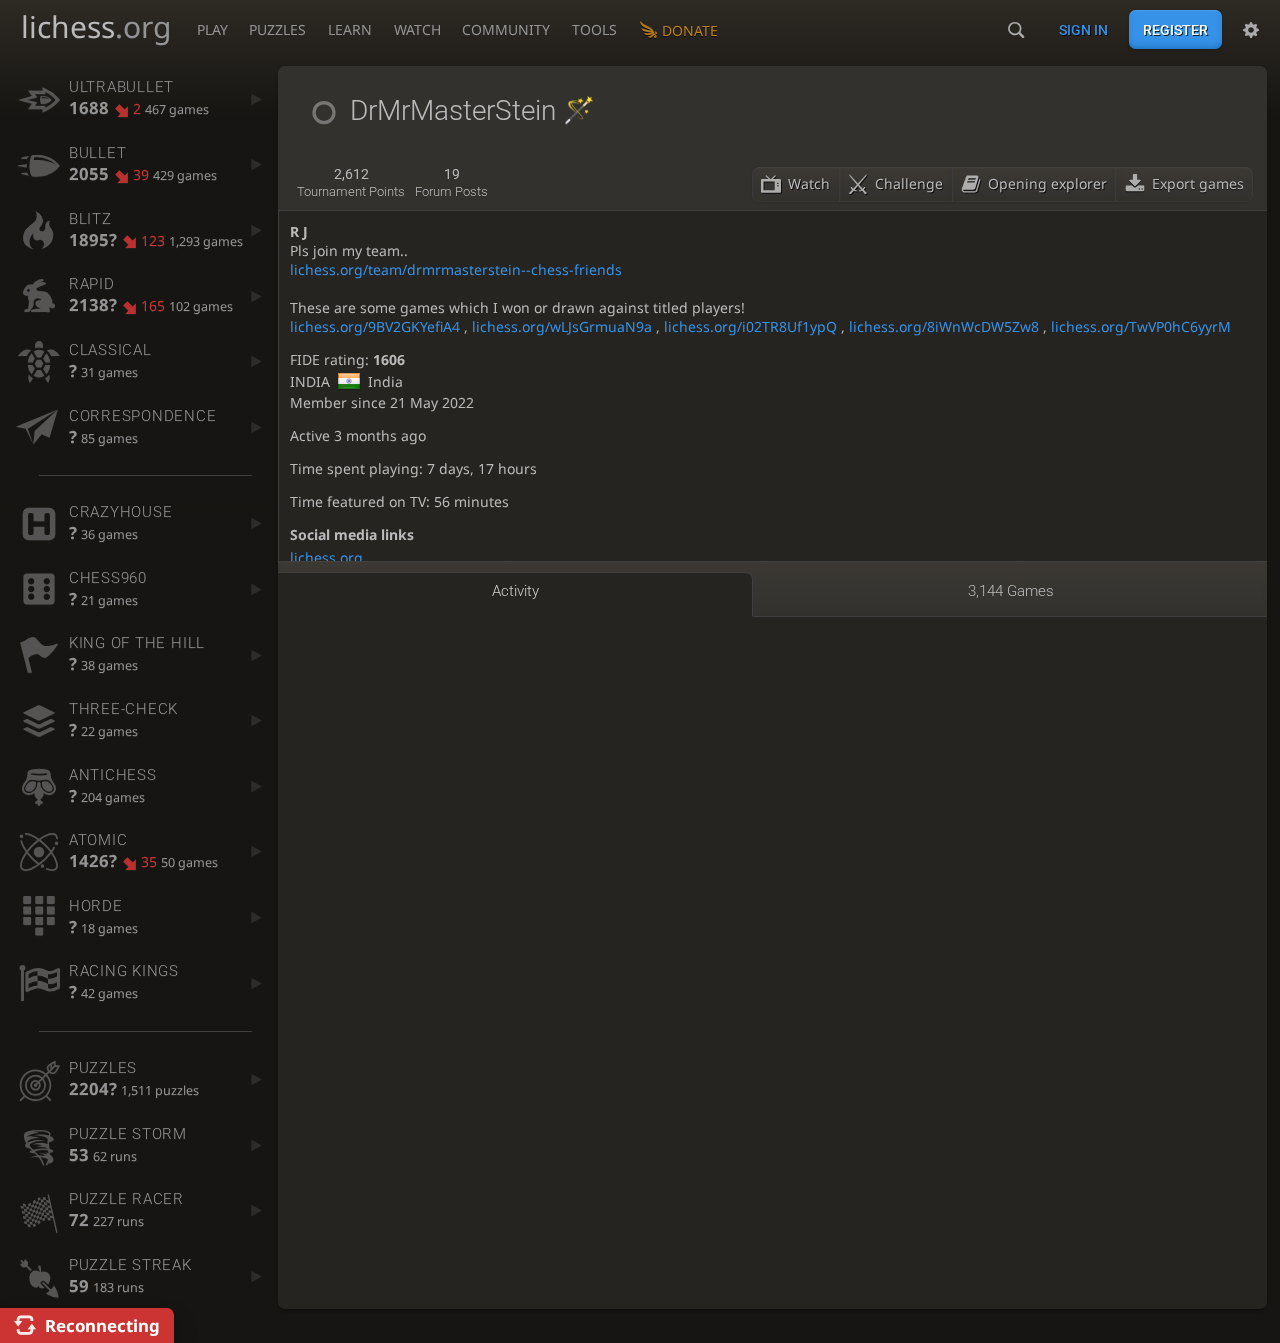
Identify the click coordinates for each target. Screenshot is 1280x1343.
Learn (350, 29)
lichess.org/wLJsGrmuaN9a (562, 326)
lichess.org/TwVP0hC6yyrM (1141, 326)
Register (1175, 30)
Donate (690, 30)
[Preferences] (1251, 30)
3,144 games (1011, 591)
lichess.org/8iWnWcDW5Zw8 (944, 326)
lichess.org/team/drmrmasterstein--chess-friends (456, 269)
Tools (594, 29)
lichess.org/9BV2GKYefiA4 (375, 326)
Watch (417, 29)
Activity (515, 591)
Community (506, 29)
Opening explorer (1047, 183)
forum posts (451, 183)
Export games (1198, 183)
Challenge (909, 183)
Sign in (1083, 30)
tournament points (351, 183)
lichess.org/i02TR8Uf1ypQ (750, 326)
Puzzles (277, 29)
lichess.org (326, 557)
